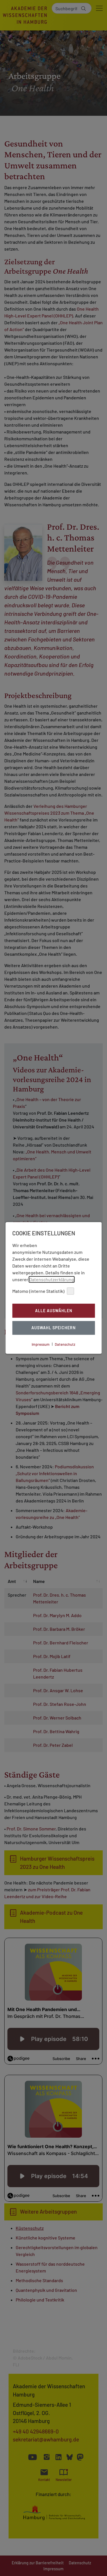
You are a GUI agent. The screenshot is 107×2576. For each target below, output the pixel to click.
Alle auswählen (54, 1311)
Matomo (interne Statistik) (38, 1291)
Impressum (41, 1344)
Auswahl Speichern (53, 1328)
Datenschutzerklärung (52, 1279)
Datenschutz (65, 1344)
